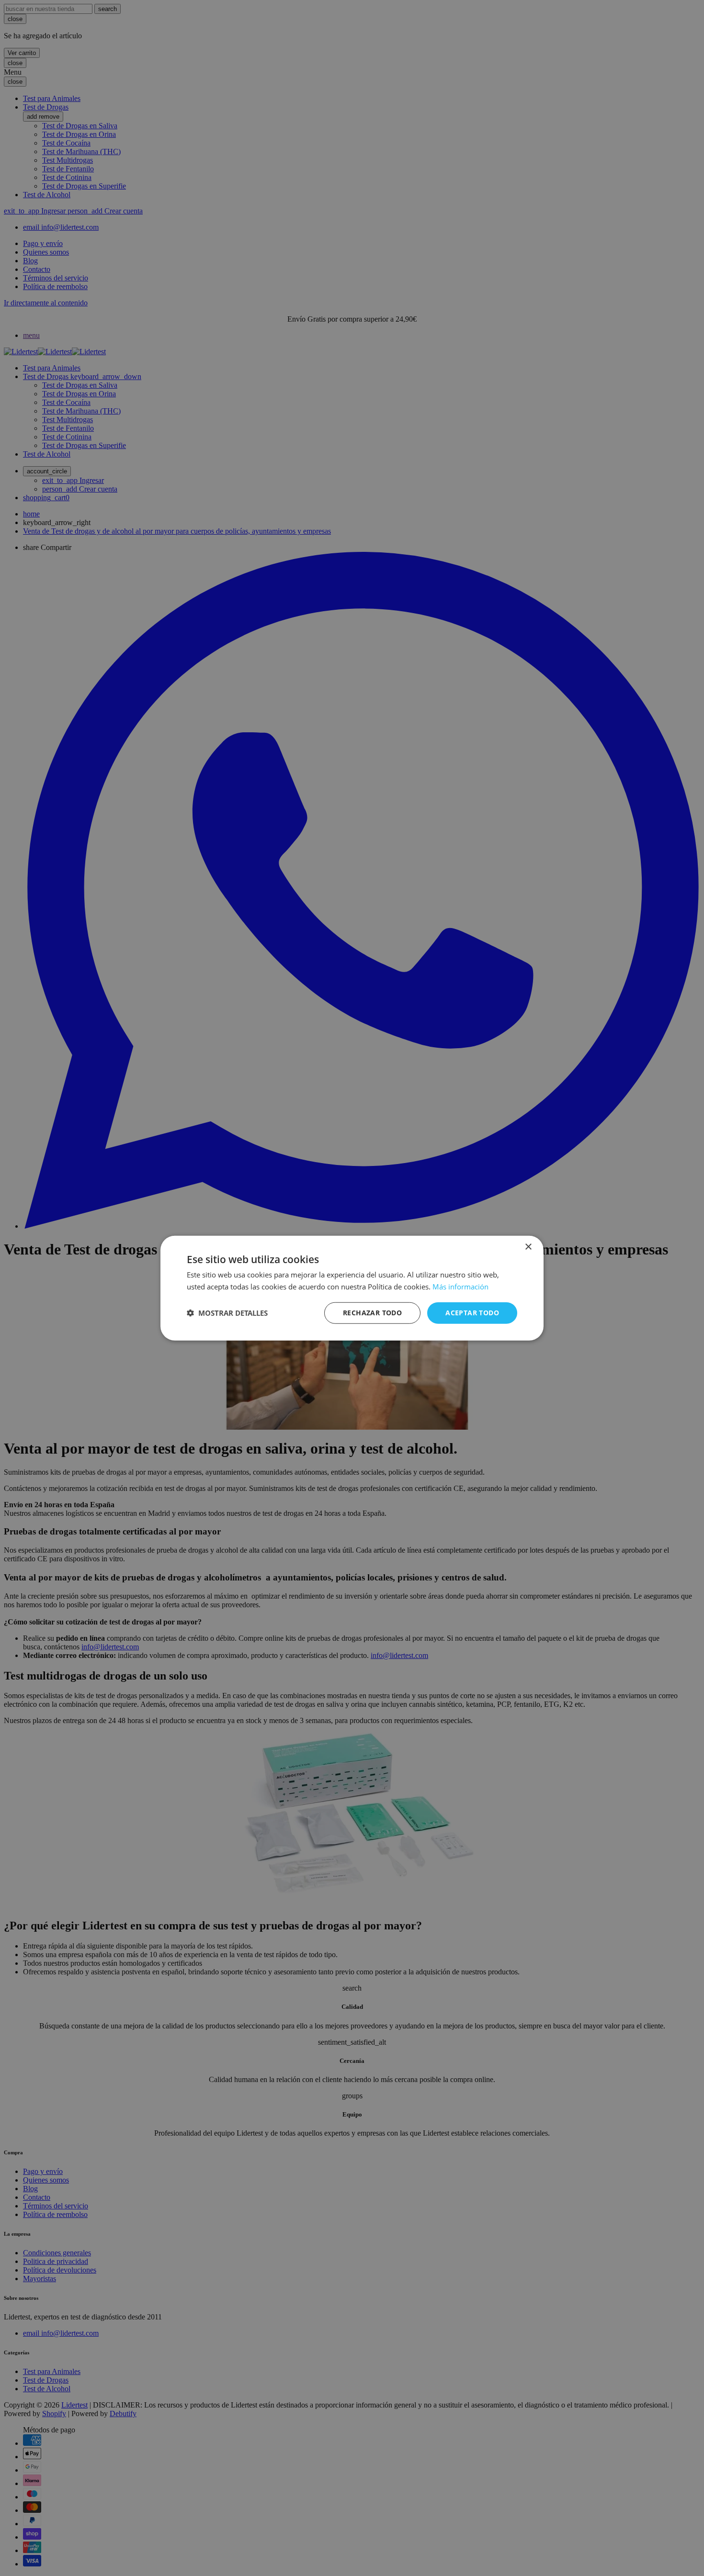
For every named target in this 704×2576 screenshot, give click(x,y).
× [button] (528, 1247)
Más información (460, 1287)
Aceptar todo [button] (472, 1313)
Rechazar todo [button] (372, 1313)
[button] (227, 1313)
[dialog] (352, 1288)
